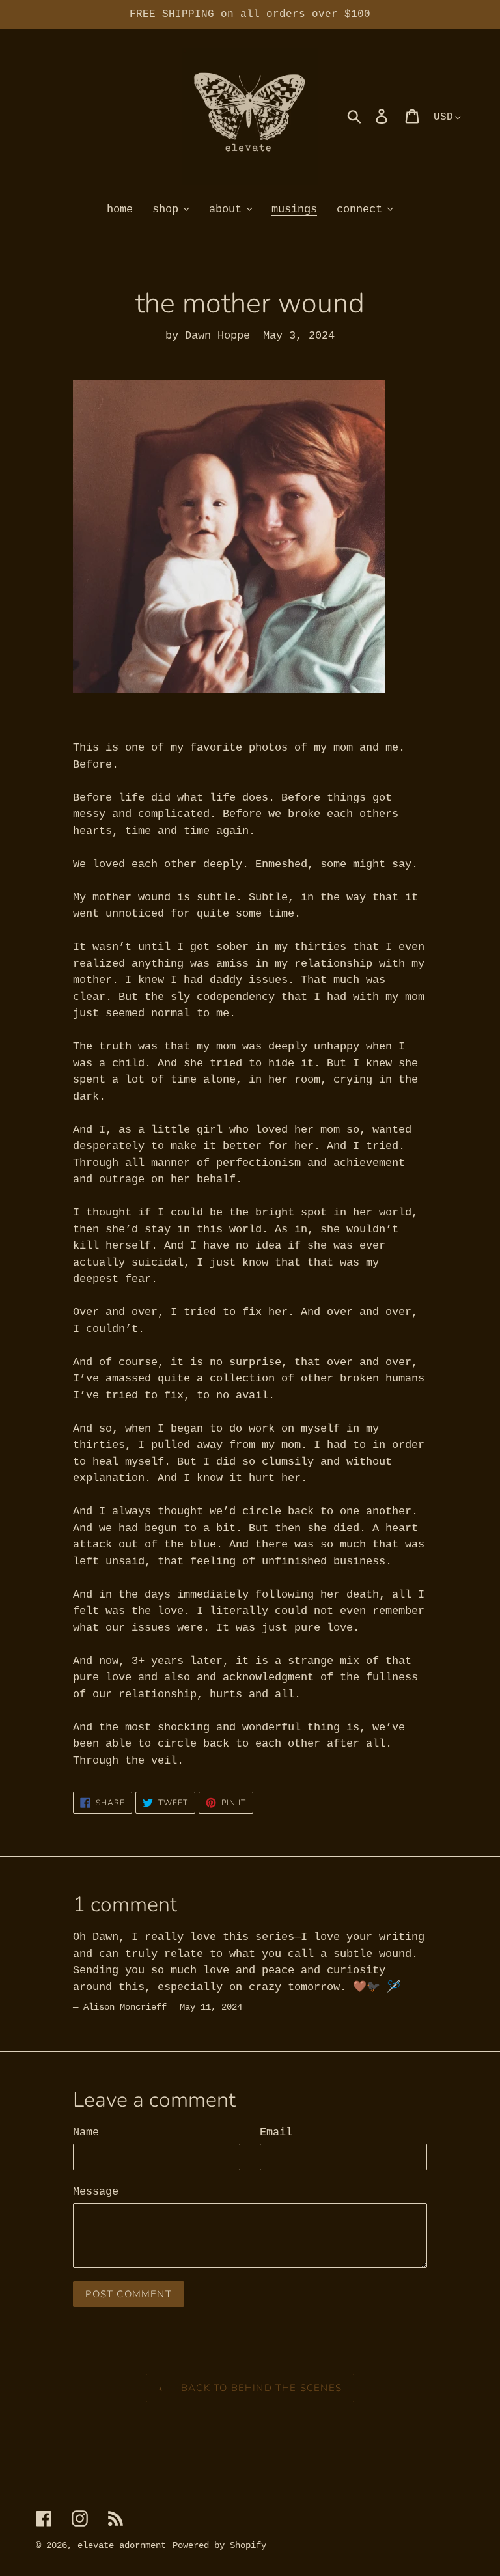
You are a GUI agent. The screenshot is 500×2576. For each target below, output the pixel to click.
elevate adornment (122, 2545)
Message (96, 2192)
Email (276, 2132)
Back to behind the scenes (260, 2388)
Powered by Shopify (219, 2545)
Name (86, 2132)
